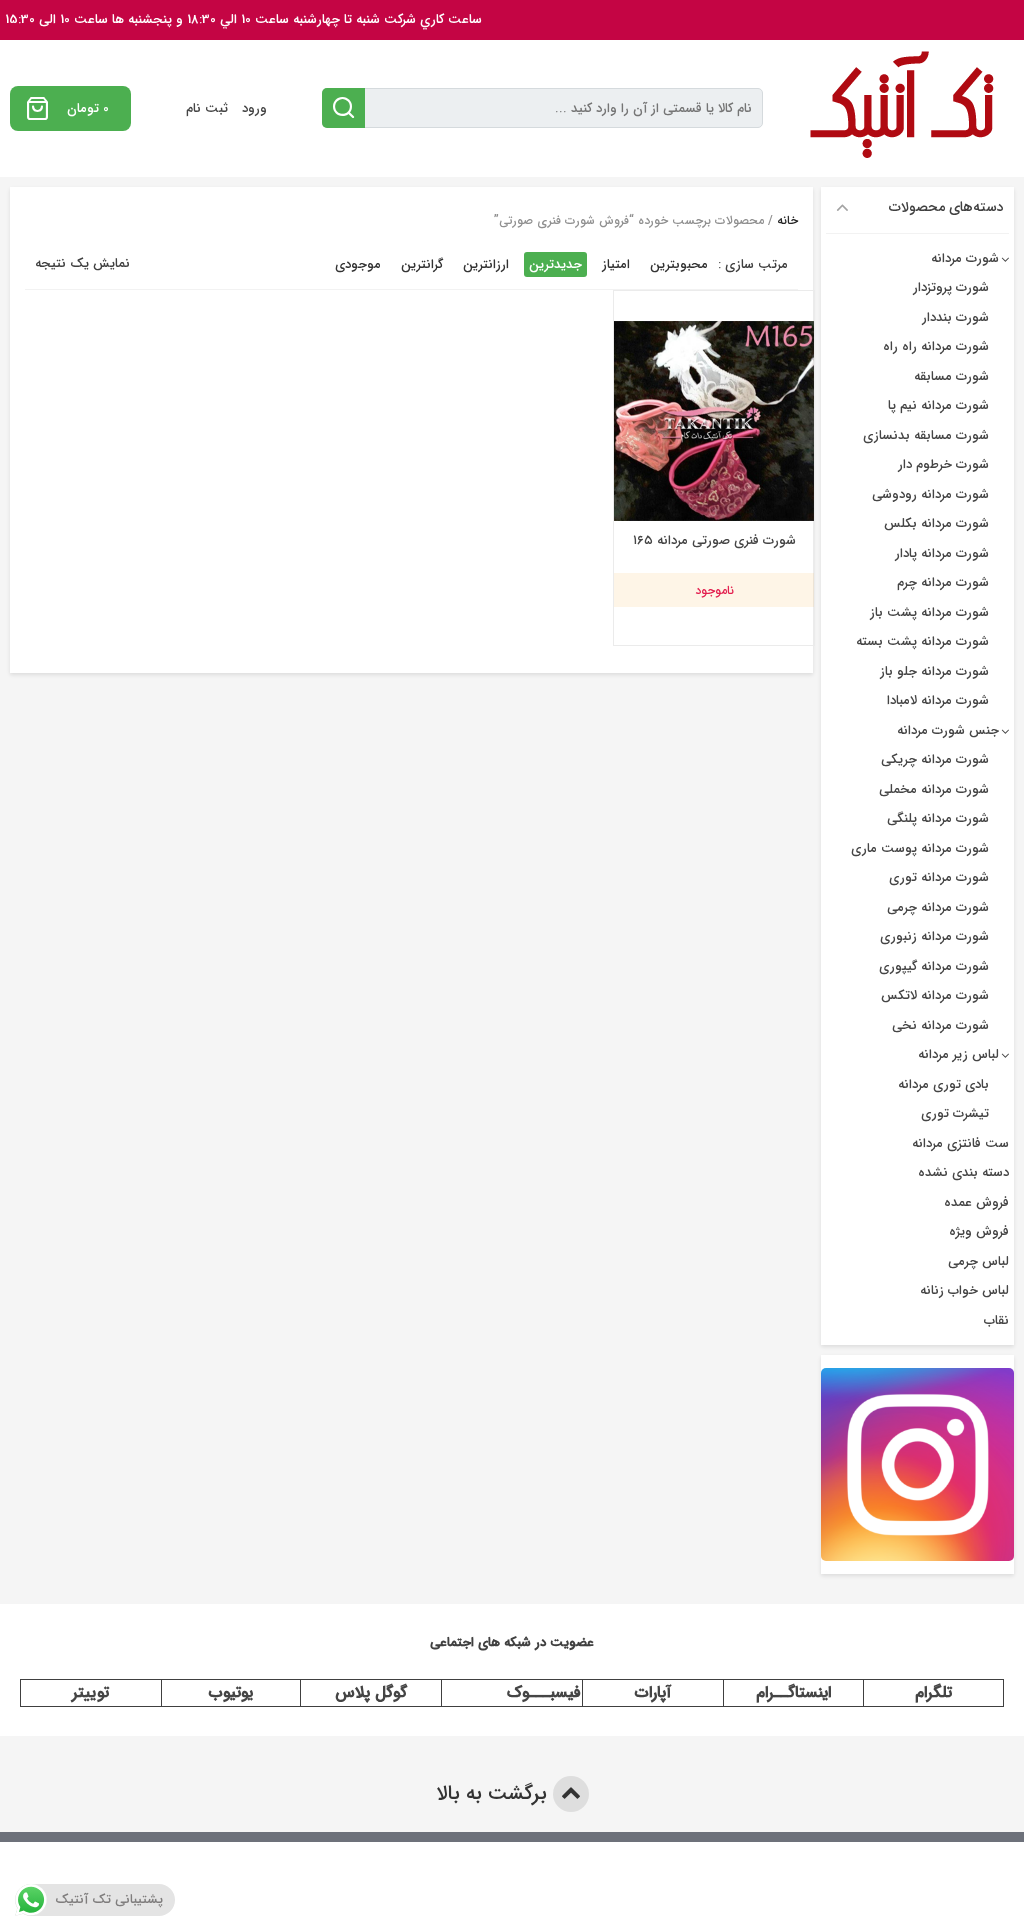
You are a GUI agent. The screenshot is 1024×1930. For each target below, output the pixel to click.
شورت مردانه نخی (940, 1025)
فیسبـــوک (544, 1692)
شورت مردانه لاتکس (935, 995)
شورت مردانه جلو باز (934, 671)
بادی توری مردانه (943, 1084)
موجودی (358, 264)
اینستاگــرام (793, 1692)
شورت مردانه (965, 258)
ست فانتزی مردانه (960, 1143)
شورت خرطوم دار (943, 464)
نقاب (996, 1320)
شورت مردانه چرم (943, 582)
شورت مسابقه (951, 376)
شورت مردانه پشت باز (929, 612)
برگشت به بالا (494, 1793)
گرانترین (422, 264)
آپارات (653, 1692)
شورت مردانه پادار (942, 553)
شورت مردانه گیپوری (934, 966)
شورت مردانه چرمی (938, 907)
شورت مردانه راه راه (936, 346)
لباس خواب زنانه (964, 1290)
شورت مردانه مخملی (934, 789)
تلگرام (933, 1692)
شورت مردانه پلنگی (938, 818)
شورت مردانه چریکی (935, 759)
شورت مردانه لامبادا (938, 700)
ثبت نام (207, 108)
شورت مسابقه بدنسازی (926, 435)
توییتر (90, 1692)
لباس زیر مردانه (958, 1054)
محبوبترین (679, 264)
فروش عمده (976, 1202)
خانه (787, 220)
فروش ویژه (979, 1231)
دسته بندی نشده (963, 1172)
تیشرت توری (955, 1113)
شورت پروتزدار (951, 287)
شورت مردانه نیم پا (938, 405)
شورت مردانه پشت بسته (922, 641)
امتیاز (616, 264)
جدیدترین (555, 264)
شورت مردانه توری (939, 877)
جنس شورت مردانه (948, 730)
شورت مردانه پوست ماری (920, 848)
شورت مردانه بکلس (936, 523)
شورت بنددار (955, 317)
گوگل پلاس (371, 1692)
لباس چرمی (978, 1261)
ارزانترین (486, 264)
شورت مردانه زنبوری (934, 936)
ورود (254, 108)
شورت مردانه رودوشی (930, 494)
